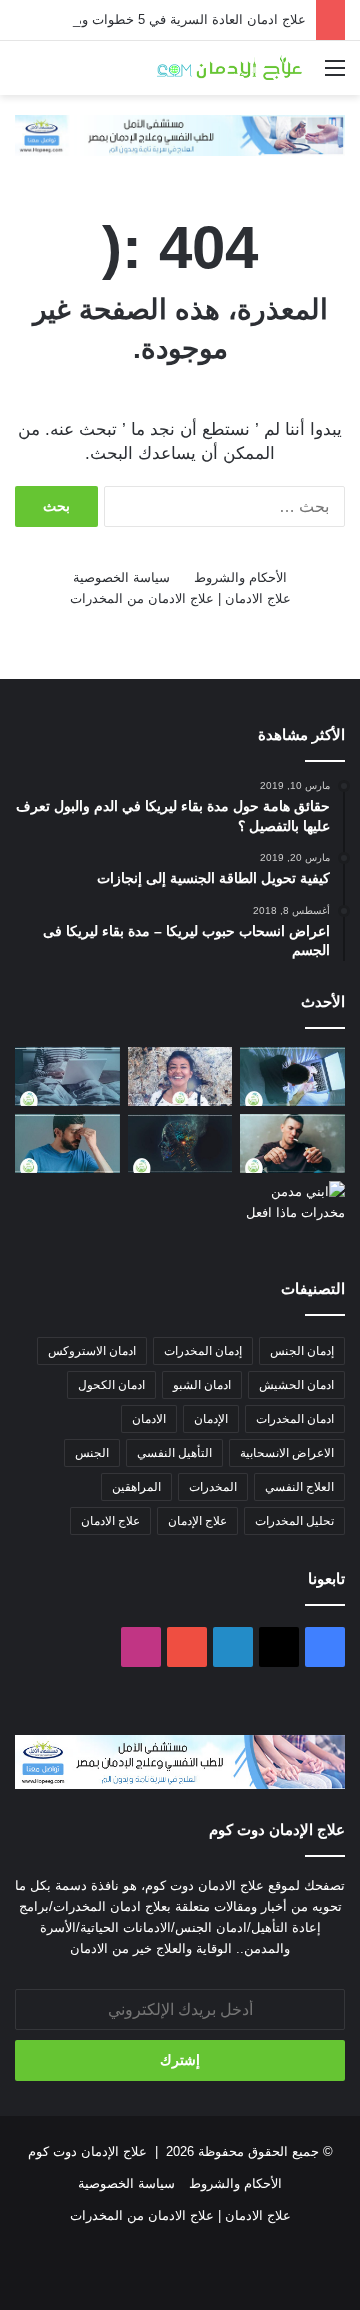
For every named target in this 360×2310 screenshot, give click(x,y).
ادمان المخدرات (295, 1419)
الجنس (92, 1453)
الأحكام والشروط (240, 577)
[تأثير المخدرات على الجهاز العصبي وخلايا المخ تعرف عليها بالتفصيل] (180, 1143)
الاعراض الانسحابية (287, 1453)
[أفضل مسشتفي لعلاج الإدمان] (180, 134)
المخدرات (213, 1487)
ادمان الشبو (202, 1385)
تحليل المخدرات (294, 1521)
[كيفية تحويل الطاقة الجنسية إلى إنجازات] (180, 1076)
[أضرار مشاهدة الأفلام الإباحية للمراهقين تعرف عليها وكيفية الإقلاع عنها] (292, 1076)
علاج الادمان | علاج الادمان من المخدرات (180, 598)
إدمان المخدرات (203, 1351)
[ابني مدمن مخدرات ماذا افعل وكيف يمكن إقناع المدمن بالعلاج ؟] (292, 1210)
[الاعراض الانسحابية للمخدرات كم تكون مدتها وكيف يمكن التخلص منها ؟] (67, 1143)
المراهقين (136, 1487)
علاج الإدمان (197, 1521)
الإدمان (211, 1419)
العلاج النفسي (299, 1487)
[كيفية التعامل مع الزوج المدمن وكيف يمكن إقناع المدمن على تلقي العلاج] (292, 1143)
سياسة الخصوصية (121, 577)
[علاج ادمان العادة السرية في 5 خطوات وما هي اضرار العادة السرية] (67, 1076)
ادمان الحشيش (296, 1385)
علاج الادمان (110, 1521)
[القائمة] (335, 75)
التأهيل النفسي (174, 1453)
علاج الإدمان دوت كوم (87, 2151)
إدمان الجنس (302, 1351)
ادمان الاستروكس (92, 1351)
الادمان (149, 1419)
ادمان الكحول (111, 1385)
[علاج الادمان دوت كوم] (230, 68)
